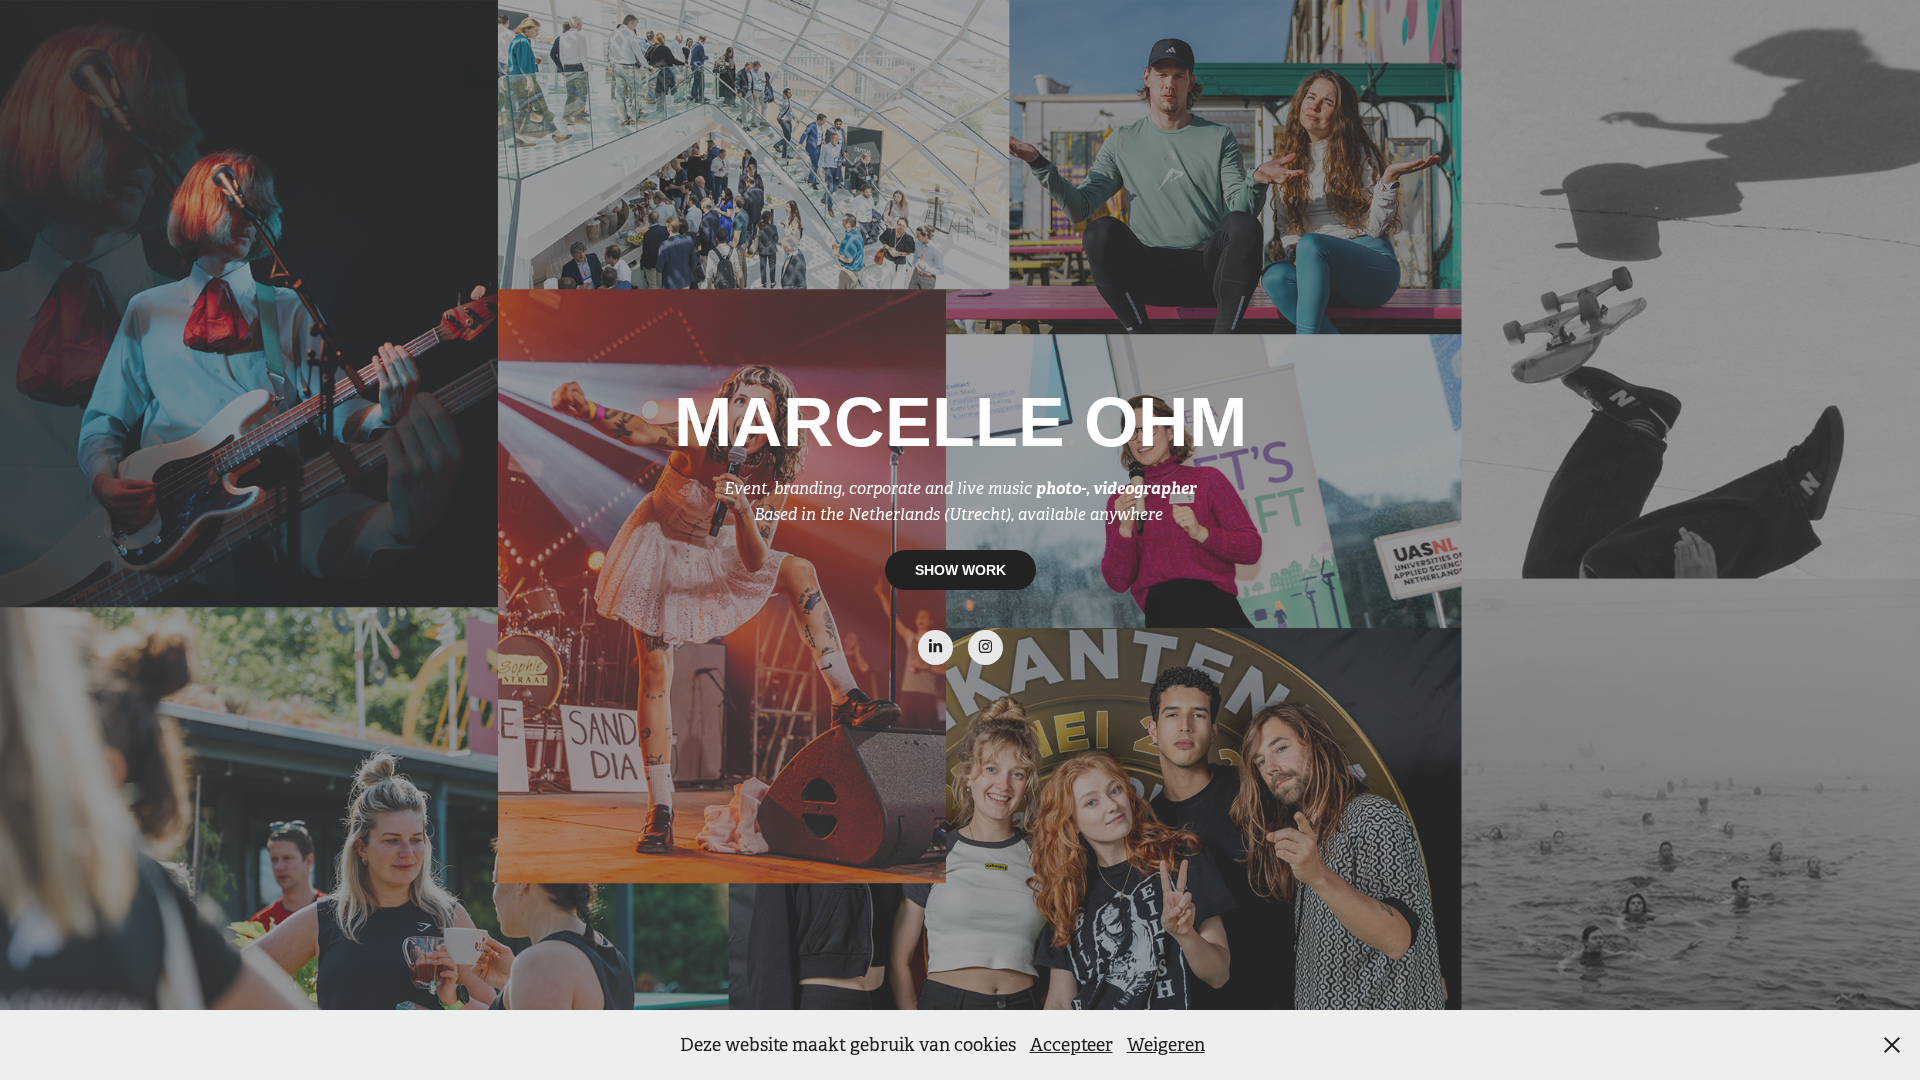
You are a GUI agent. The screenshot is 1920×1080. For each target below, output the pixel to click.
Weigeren (1166, 1045)
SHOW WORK (960, 570)
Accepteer (1071, 1045)
